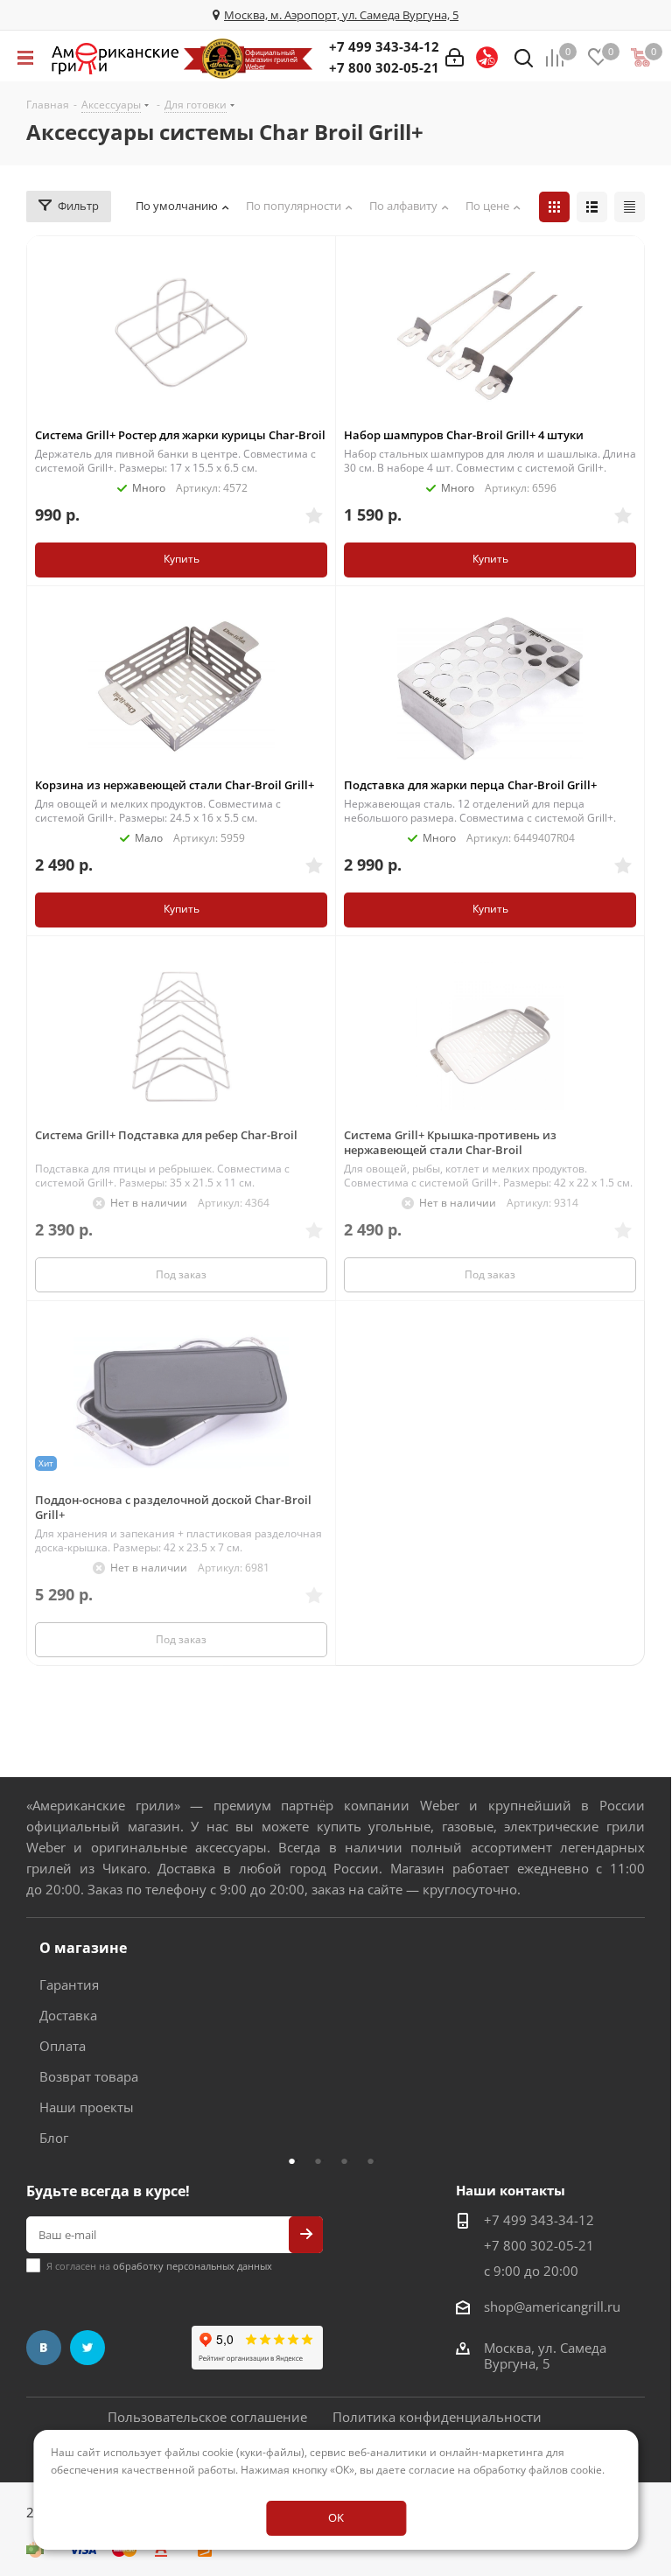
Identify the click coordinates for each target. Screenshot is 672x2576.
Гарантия (69, 1984)
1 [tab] (297, 2160)
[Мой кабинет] (455, 58)
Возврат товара (89, 2076)
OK (336, 2517)
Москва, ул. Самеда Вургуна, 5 (545, 2355)
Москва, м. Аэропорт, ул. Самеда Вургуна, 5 (341, 15)
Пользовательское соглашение (207, 2417)
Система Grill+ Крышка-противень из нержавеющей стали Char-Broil (450, 1142)
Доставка (68, 2015)
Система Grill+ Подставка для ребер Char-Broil (166, 1135)
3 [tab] (349, 2160)
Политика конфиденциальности (437, 2417)
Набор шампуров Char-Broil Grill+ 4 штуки (464, 435)
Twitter (87, 2348)
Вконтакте (44, 2348)
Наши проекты (87, 2107)
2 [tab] (323, 2160)
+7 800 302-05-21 (384, 67)
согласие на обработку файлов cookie (505, 2470)
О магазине (83, 1948)
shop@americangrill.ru (552, 2306)
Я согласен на (159, 2266)
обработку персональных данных (192, 2266)
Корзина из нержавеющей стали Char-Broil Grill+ (175, 785)
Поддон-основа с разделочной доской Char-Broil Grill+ (173, 1507)
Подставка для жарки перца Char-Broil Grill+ (470, 785)
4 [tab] (375, 2160)
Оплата (63, 2046)
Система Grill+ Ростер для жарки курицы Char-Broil (180, 435)
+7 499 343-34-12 (384, 46)
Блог (54, 2138)
